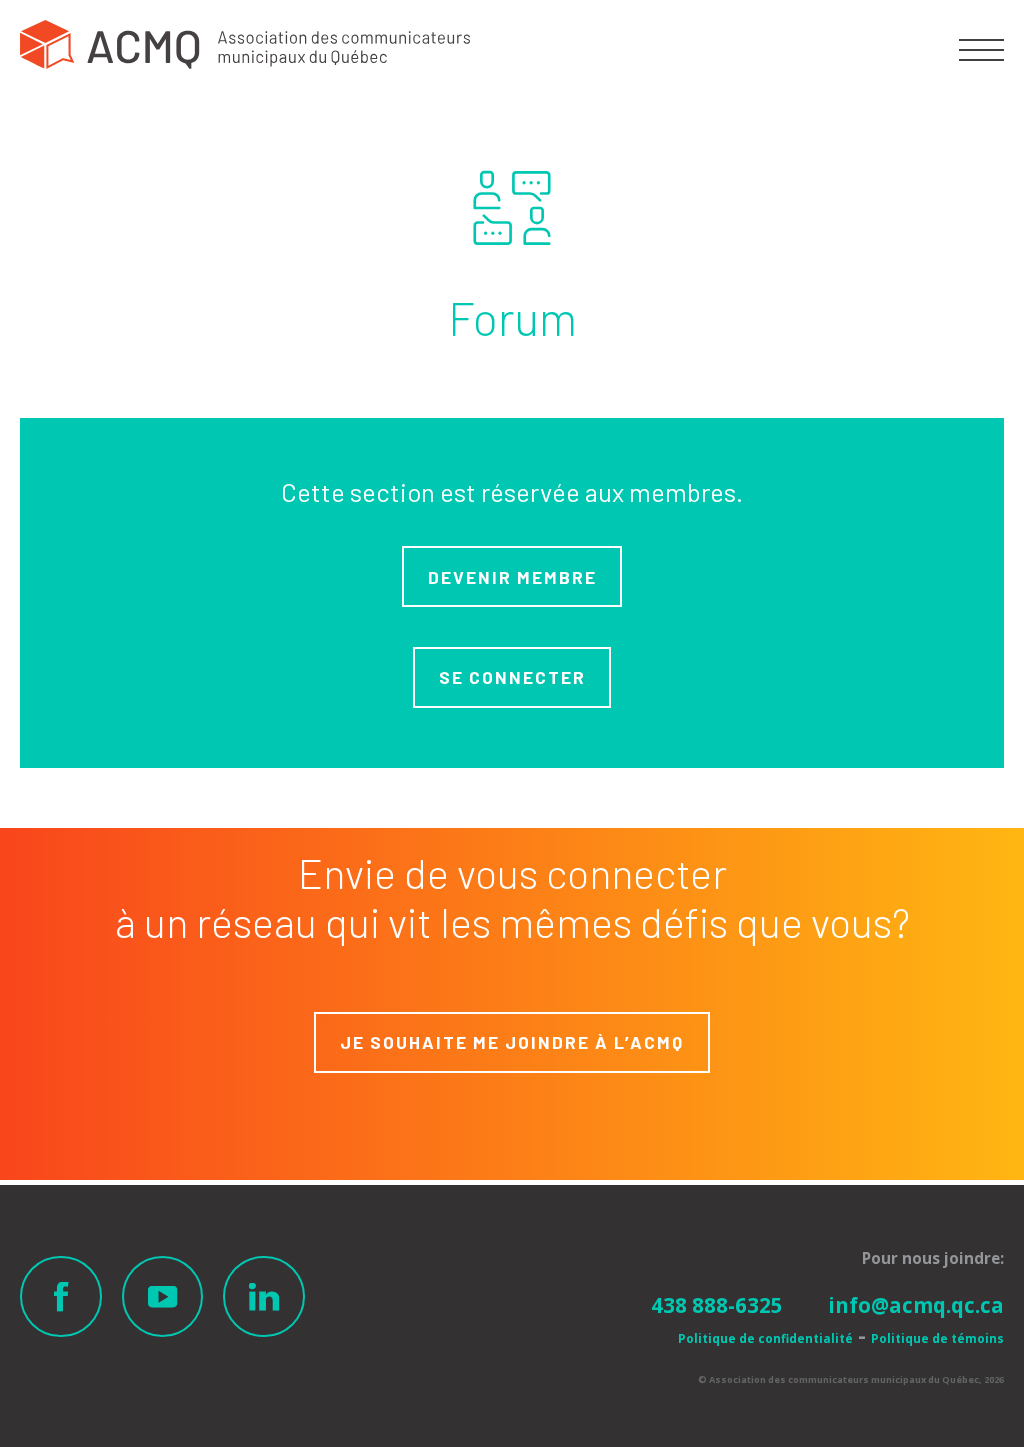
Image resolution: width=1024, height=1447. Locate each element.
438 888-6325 (717, 1305)
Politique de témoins (937, 1338)
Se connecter (512, 677)
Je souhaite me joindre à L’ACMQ (512, 1042)
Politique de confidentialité (765, 1338)
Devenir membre (512, 577)
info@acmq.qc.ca (916, 1305)
